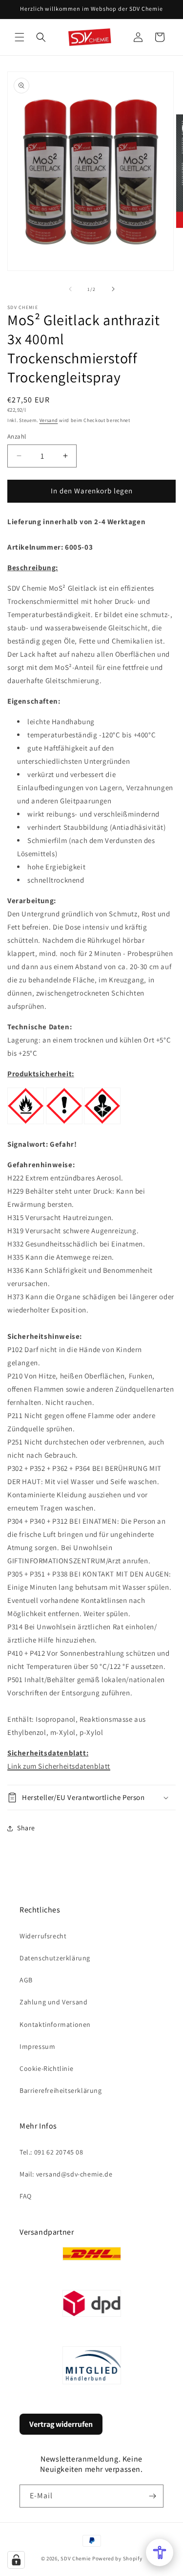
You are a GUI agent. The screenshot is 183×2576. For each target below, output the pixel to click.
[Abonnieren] (152, 2496)
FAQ (26, 2196)
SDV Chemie (76, 2558)
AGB (26, 1980)
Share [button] (26, 1828)
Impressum (37, 2046)
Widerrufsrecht (43, 1936)
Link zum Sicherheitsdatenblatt (59, 1766)
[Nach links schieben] (70, 289)
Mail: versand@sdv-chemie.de (66, 2174)
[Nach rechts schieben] (113, 289)
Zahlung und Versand (53, 2002)
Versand (49, 420)
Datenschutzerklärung (55, 1958)
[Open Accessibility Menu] (160, 2553)
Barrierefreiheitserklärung (61, 2090)
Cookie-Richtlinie (46, 2068)
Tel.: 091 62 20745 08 (51, 2152)
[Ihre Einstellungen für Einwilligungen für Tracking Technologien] (16, 2560)
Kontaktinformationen (55, 2024)
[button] (20, 37)
